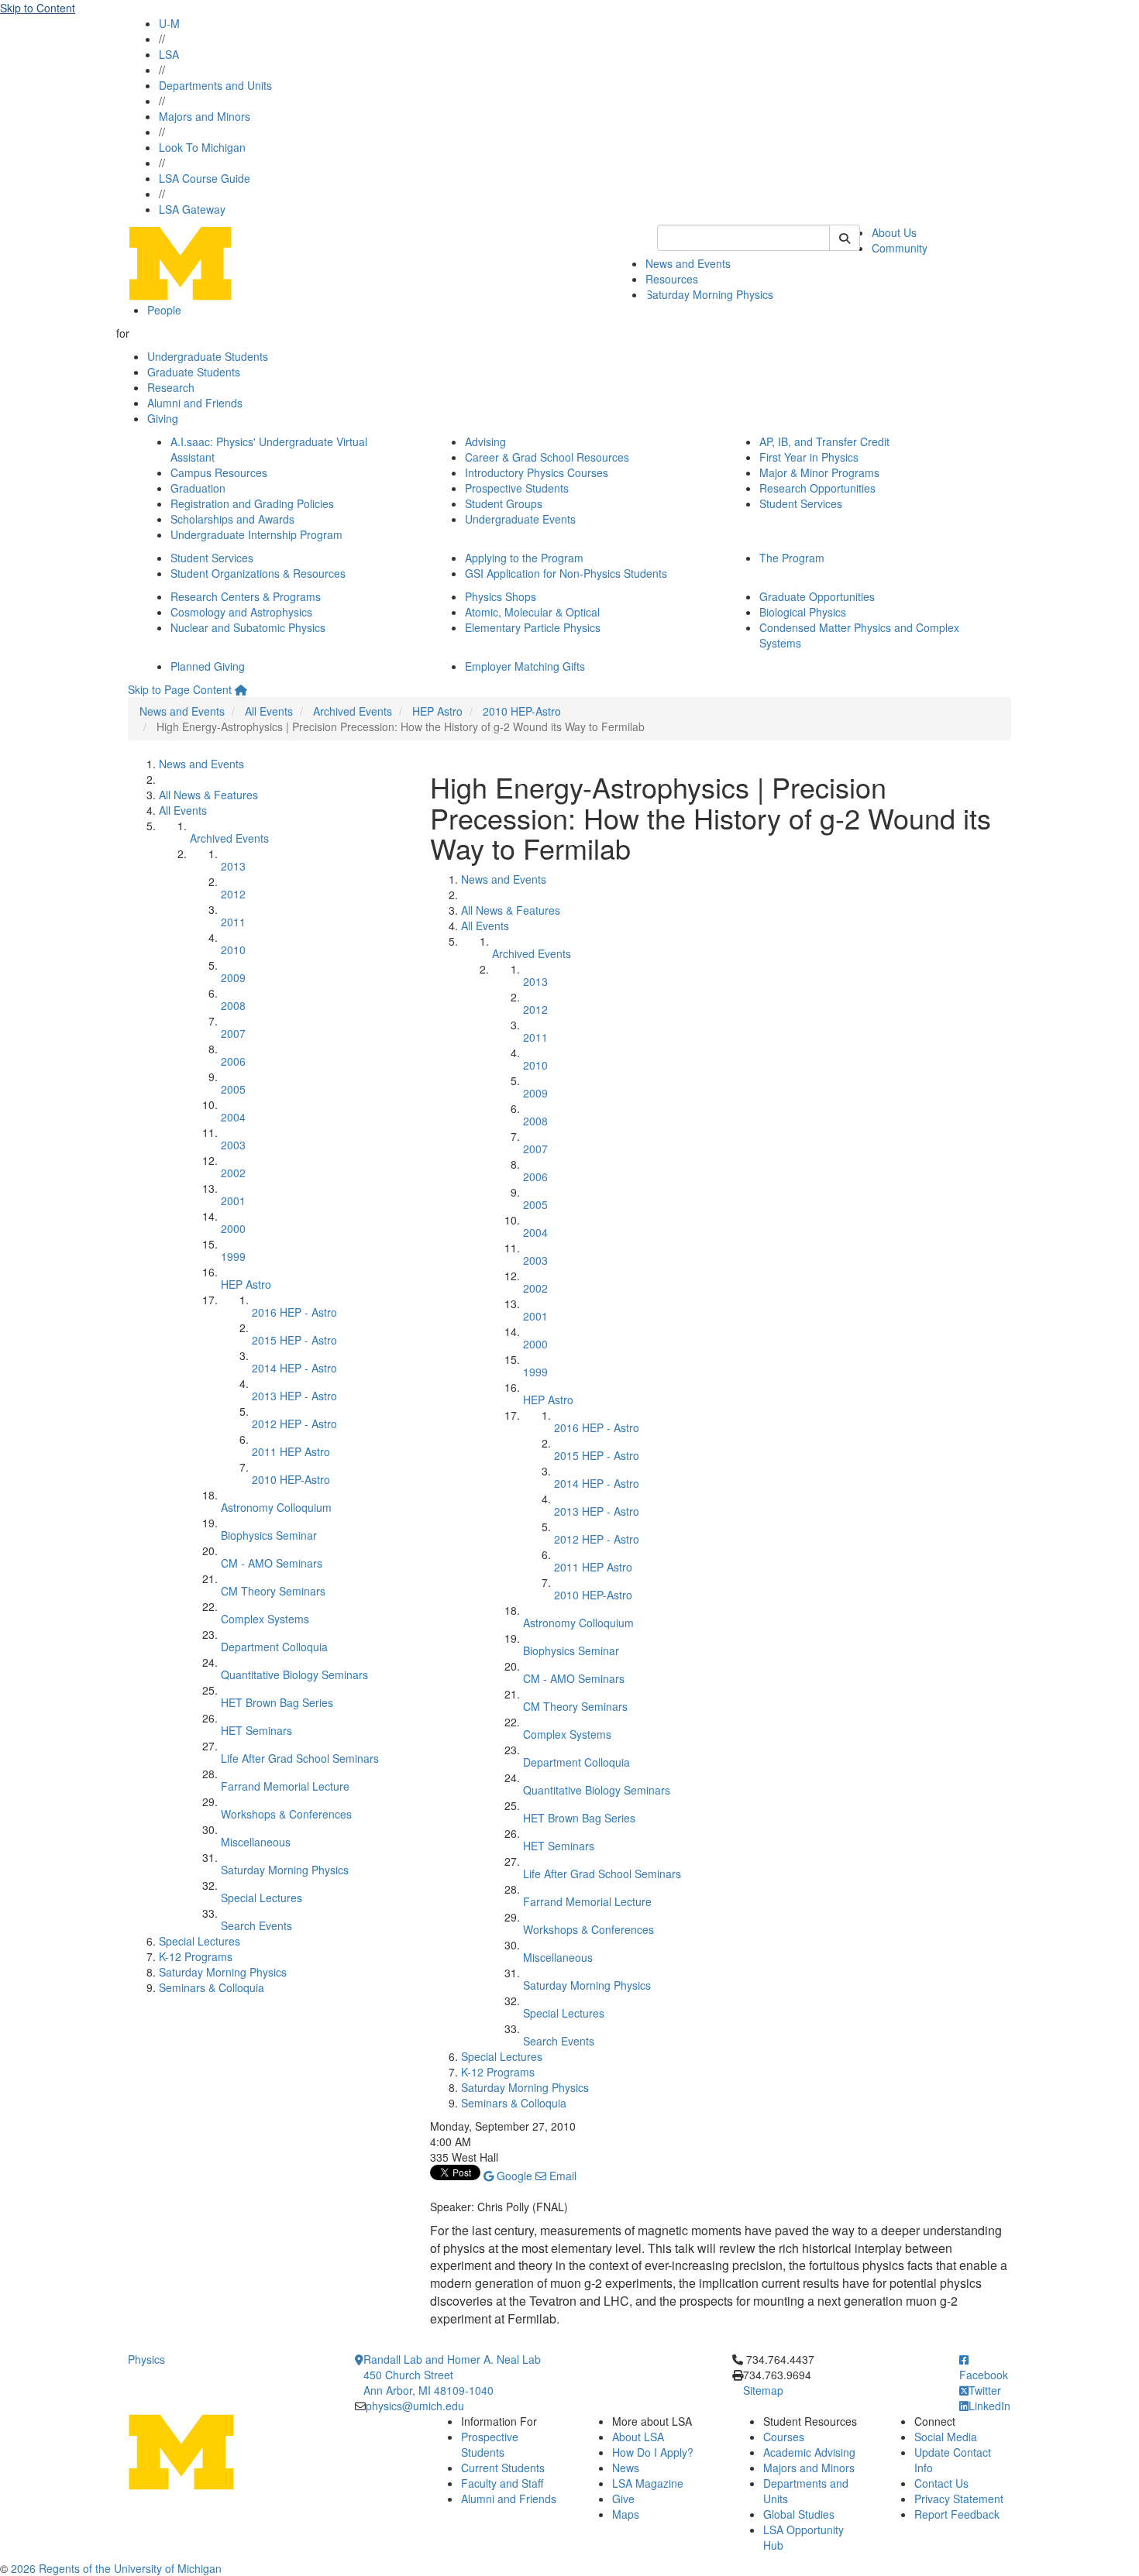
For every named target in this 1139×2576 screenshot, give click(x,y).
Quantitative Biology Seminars (294, 1674)
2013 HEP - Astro (294, 1396)
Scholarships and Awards (232, 519)
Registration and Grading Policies (252, 503)
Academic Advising (809, 2452)
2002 (233, 1173)
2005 (233, 1089)
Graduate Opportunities (817, 596)
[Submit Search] (845, 238)
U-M (169, 23)
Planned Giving (208, 666)
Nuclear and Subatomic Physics (248, 627)
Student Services (801, 503)
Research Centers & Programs (246, 596)
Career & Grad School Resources (547, 457)
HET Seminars (256, 1730)
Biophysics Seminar (269, 1535)
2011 (233, 922)
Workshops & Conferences (286, 1814)
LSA (169, 54)
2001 (233, 1200)
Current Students (503, 2468)
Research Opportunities (817, 488)
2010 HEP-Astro (522, 711)
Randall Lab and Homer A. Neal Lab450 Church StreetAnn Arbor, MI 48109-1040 (452, 2375)
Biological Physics (803, 612)
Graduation (198, 488)
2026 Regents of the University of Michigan (116, 2568)
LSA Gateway (192, 209)
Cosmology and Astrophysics (241, 612)
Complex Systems (265, 1619)
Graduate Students (194, 372)
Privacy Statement (959, 2499)
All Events (269, 711)
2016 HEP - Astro (294, 1312)
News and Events (688, 263)
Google (513, 2176)
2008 (233, 1005)
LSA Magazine (648, 2483)
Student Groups (504, 503)
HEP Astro (437, 711)
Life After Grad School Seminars (300, 1758)
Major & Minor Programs (819, 472)
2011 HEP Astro (291, 1451)
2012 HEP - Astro (294, 1424)
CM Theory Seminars (273, 1591)
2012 (233, 894)
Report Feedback (957, 2514)
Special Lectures (262, 1898)
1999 (233, 1256)
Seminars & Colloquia (212, 1987)
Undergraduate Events (520, 519)
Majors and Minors (205, 116)
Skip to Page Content (180, 689)
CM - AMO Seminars (272, 1563)
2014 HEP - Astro (294, 1368)
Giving (163, 418)
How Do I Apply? (653, 2452)
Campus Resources (219, 472)
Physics (146, 2359)
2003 (233, 1145)
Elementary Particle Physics (533, 627)
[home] (241, 689)
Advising (485, 441)
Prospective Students (517, 488)
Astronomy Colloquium (276, 1507)
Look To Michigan (202, 147)
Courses (784, 2437)
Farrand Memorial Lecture (285, 1786)
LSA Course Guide (205, 178)
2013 (233, 866)
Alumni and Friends (195, 403)
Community (900, 248)
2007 (233, 1033)
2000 (233, 1228)
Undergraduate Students (208, 356)
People (164, 310)
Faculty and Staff (502, 2483)
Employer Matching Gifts (525, 666)
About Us (894, 232)
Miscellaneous (256, 1842)
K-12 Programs (196, 1956)
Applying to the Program (524, 558)
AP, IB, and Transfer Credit (824, 441)
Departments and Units (215, 85)
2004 (233, 1117)
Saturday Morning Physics (709, 294)
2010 (233, 950)
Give (623, 2499)
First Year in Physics (809, 457)
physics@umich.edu (415, 2406)
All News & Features (208, 795)
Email (561, 2176)
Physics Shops (501, 596)
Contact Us (941, 2483)
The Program (792, 558)
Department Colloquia (274, 1647)
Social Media (946, 2437)
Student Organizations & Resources (258, 573)
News (626, 2468)
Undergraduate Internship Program (256, 534)
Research (171, 387)
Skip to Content (38, 8)
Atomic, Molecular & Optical (532, 612)
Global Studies (799, 2514)
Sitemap (763, 2390)
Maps (626, 2514)
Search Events (256, 1925)
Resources (672, 279)
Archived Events (353, 711)
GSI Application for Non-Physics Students (566, 573)
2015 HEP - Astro (294, 1340)
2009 (233, 977)
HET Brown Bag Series (277, 1702)
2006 (233, 1061)
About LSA (638, 2437)
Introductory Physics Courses (537, 472)
